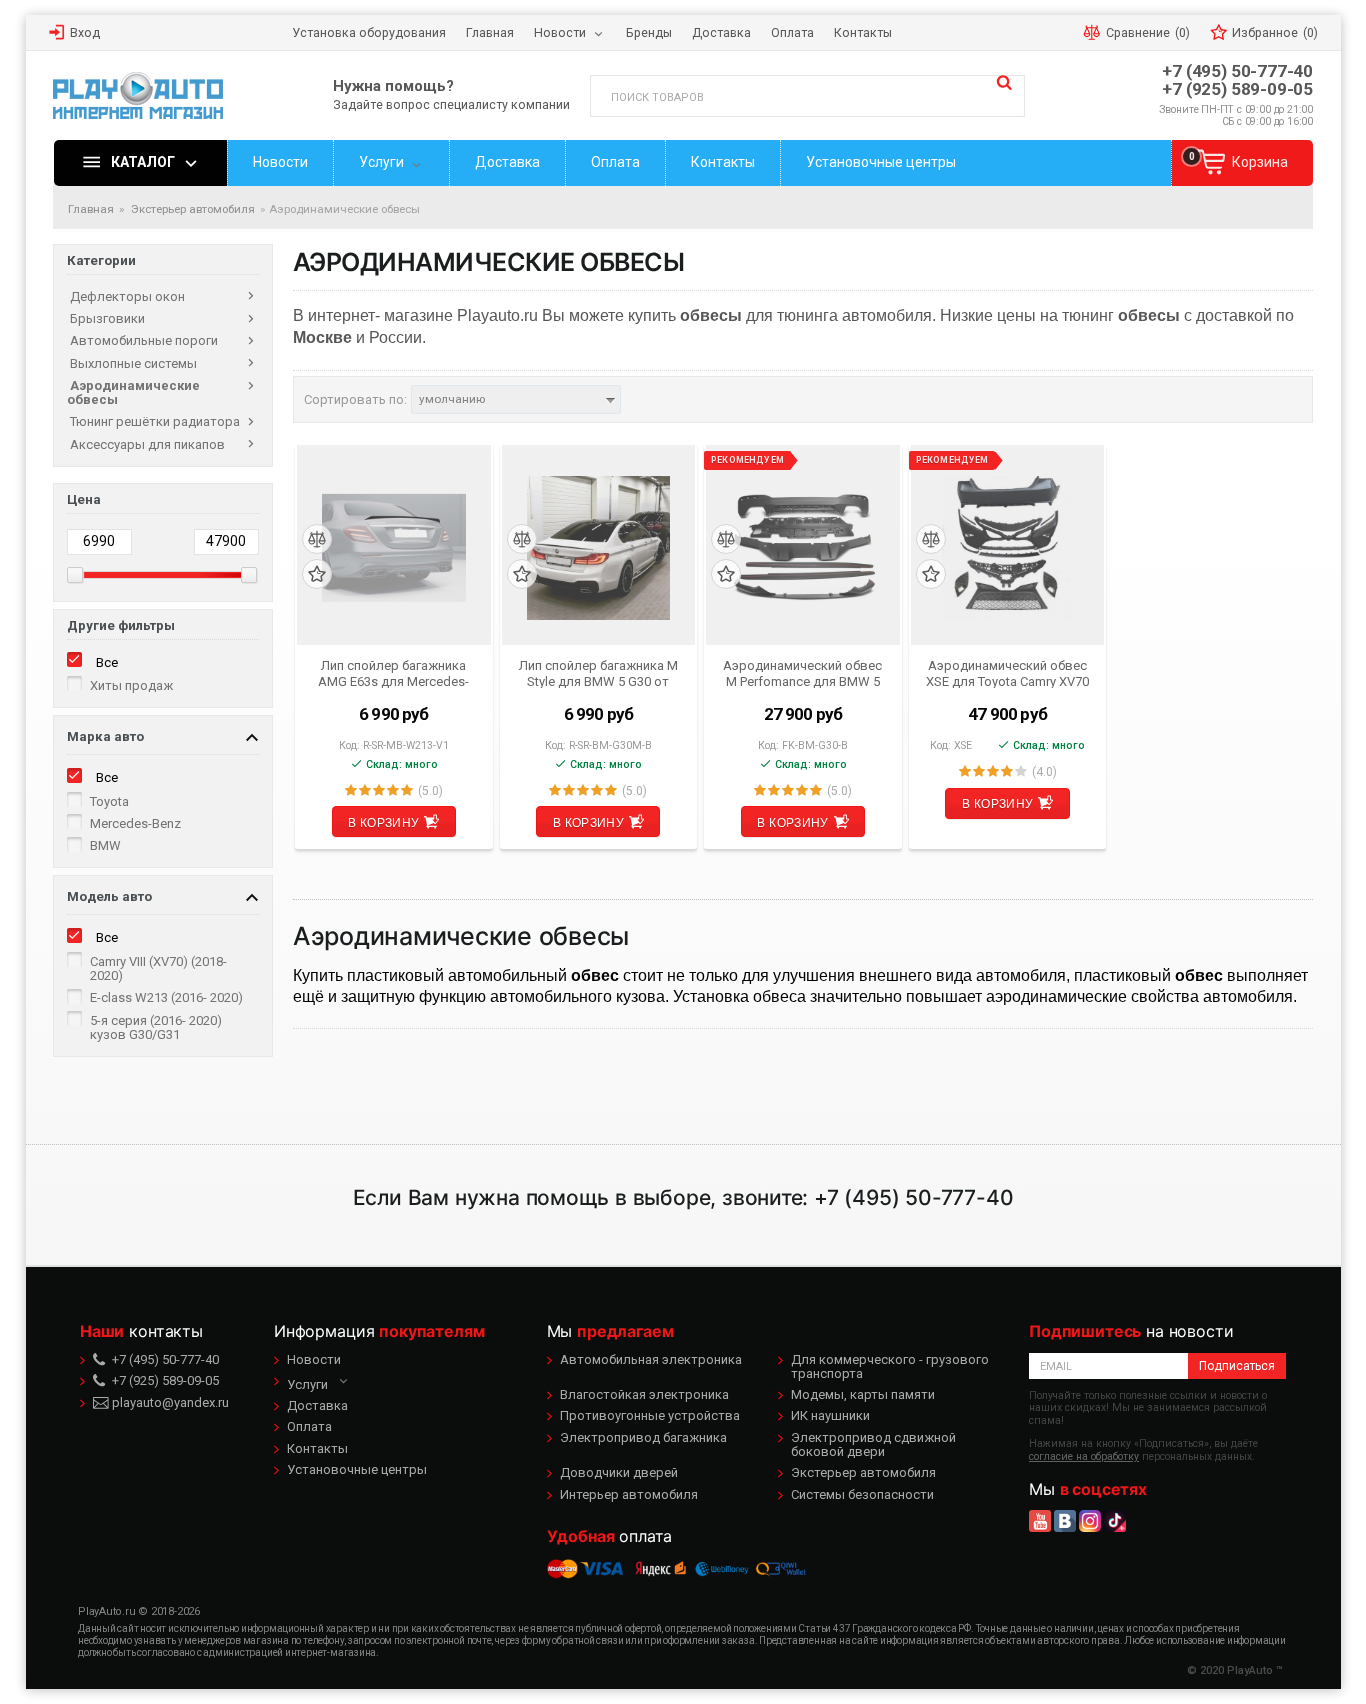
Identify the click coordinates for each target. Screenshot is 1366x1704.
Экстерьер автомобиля (863, 1472)
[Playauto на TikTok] (1115, 1521)
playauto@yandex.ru (169, 1402)
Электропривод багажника (643, 1437)
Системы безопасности (862, 1494)
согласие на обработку (1084, 1456)
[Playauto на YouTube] (1040, 1521)
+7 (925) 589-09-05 (1237, 89)
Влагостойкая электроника (644, 1394)
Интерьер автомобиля (629, 1494)
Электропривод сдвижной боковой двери (873, 1444)
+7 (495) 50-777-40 (1237, 71)
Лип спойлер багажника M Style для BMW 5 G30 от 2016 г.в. (598, 673)
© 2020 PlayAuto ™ (1235, 1670)
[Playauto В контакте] (1065, 1521)
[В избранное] (317, 574)
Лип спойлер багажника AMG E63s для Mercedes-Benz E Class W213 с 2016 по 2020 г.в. (393, 673)
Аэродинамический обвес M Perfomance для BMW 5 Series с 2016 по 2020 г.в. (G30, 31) (802, 673)
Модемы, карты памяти (863, 1394)
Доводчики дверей (619, 1472)
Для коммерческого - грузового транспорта (890, 1366)
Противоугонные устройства (650, 1415)
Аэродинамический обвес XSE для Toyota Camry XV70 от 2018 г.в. (1007, 673)
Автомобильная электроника (651, 1359)
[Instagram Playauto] (1090, 1521)
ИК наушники (830, 1415)
